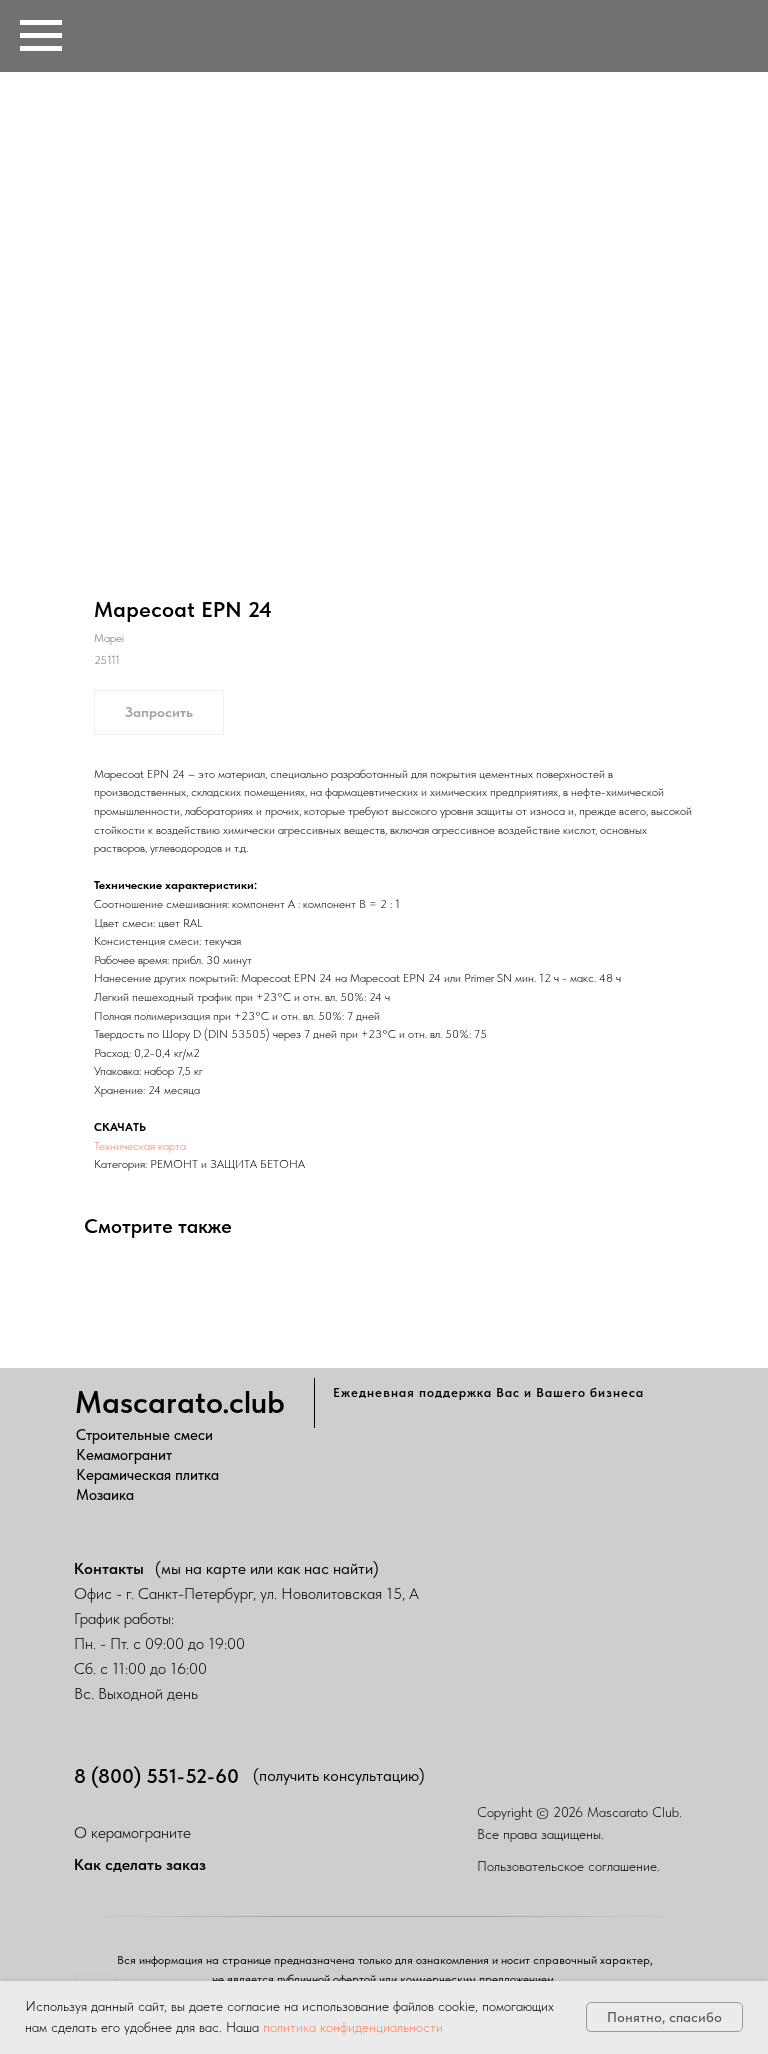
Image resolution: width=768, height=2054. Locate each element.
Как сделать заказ (140, 1864)
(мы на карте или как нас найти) (267, 1568)
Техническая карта (140, 1146)
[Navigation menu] (41, 36)
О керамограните (132, 1832)
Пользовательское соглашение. (568, 1866)
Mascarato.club (180, 1402)
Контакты (109, 1568)
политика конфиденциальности (353, 2027)
